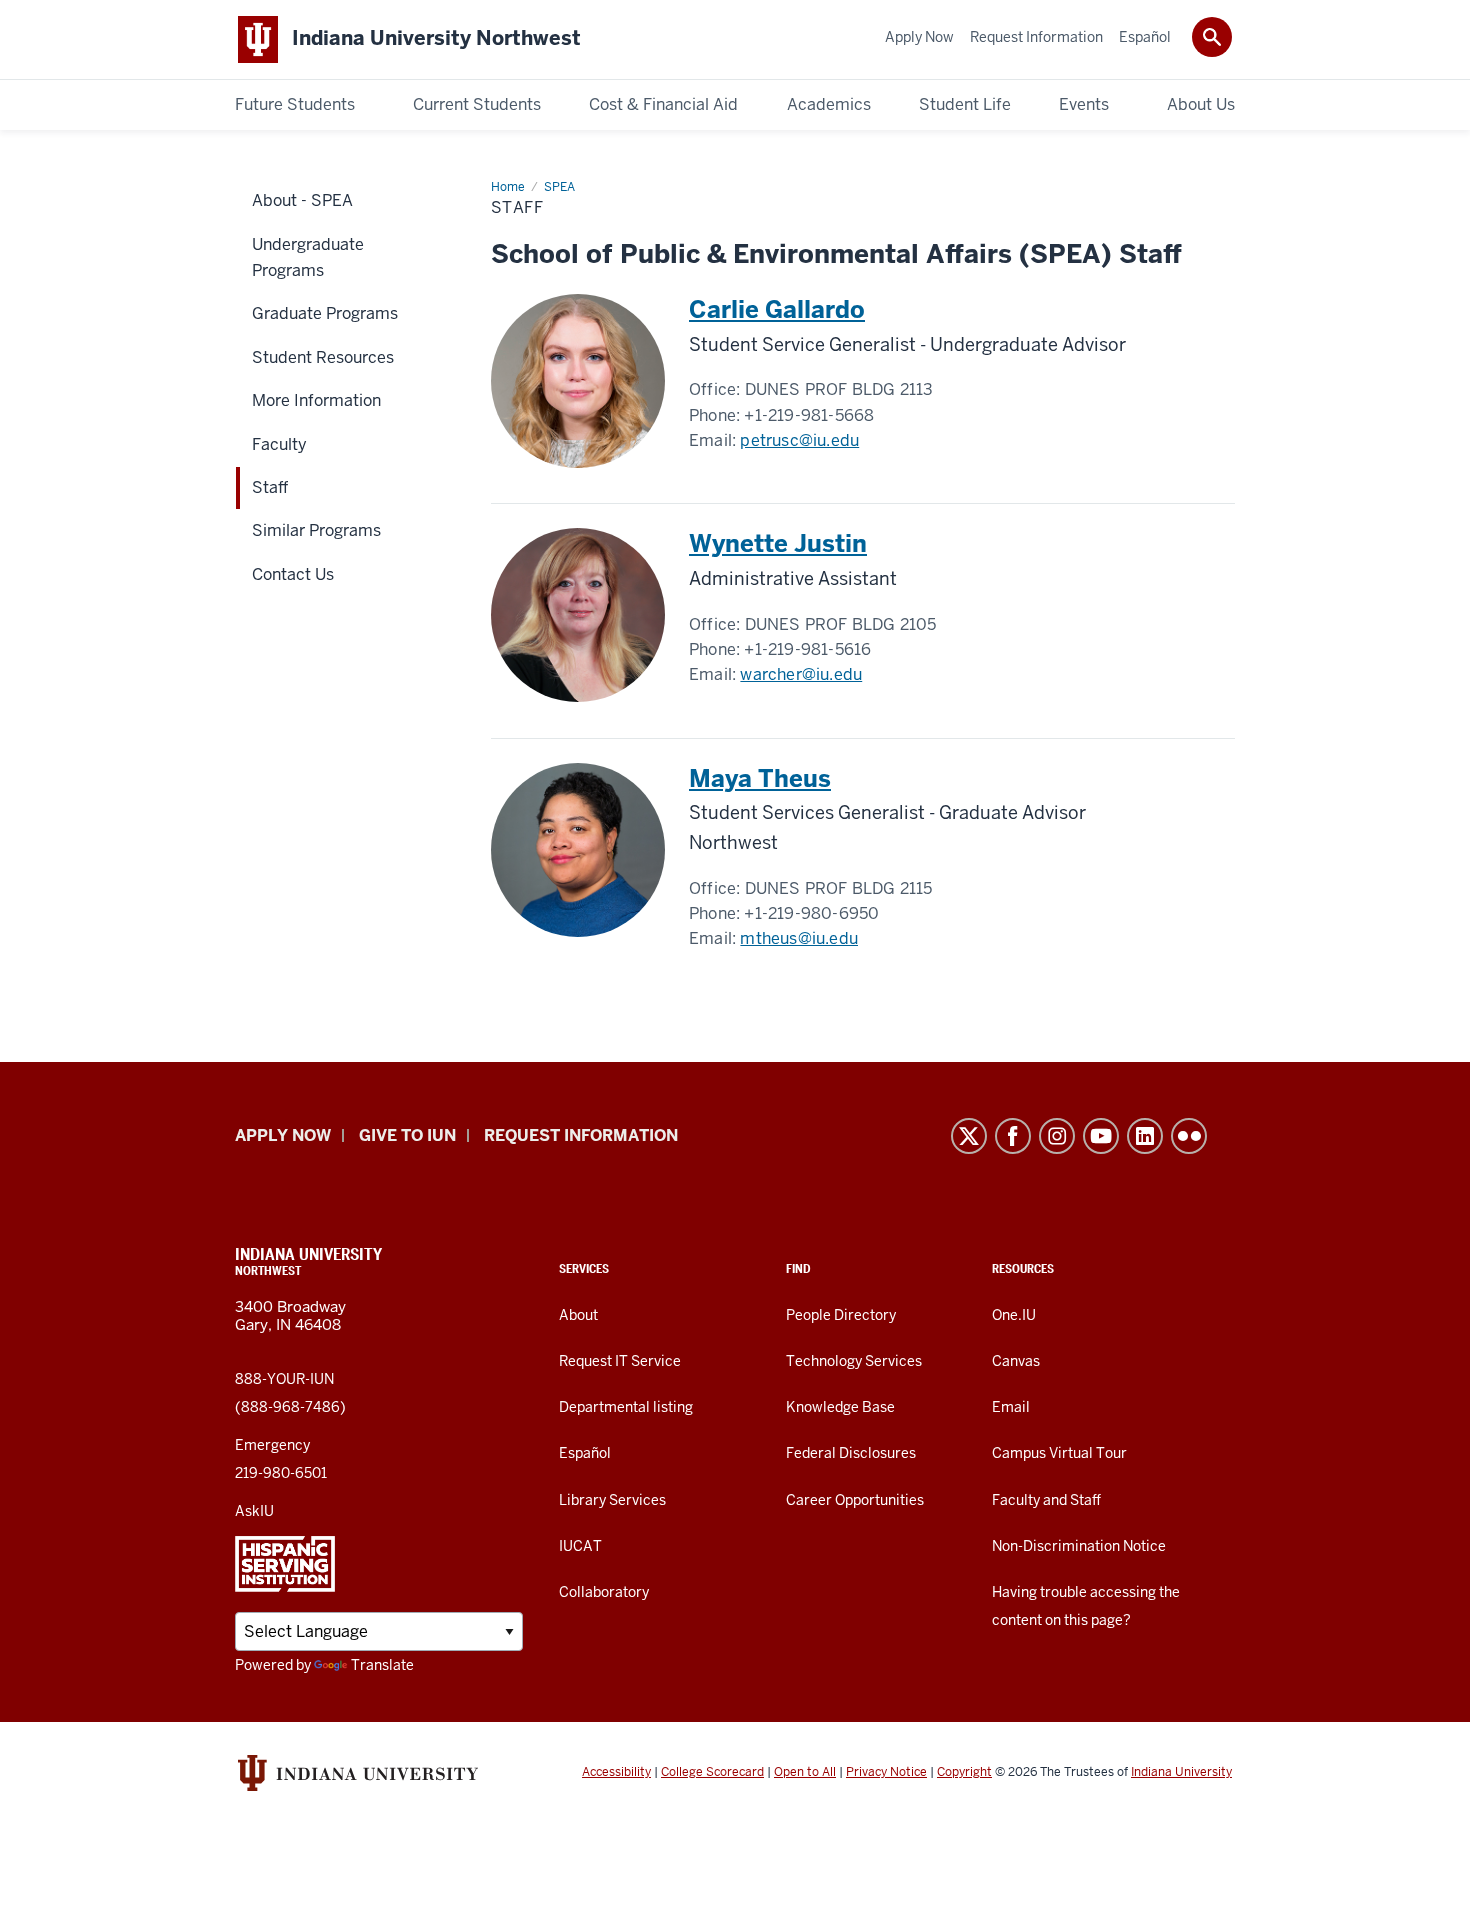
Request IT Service (620, 1361)
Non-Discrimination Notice (1079, 1546)
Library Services (612, 1500)
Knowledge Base (840, 1407)
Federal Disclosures (851, 1453)
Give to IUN (407, 1135)
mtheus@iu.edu (799, 938)
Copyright (964, 1772)
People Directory (841, 1315)
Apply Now (283, 1135)
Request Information (581, 1135)
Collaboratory (604, 1592)
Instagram (1057, 1136)
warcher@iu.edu (801, 674)
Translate (382, 1665)
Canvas (1016, 1361)
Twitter (969, 1136)
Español (585, 1453)
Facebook (1013, 1136)
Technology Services (854, 1361)
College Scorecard (712, 1772)
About (578, 1315)
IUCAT (580, 1546)
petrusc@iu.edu (799, 440)
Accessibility (616, 1772)
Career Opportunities (855, 1500)
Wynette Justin (778, 543)
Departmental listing (626, 1407)
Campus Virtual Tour (1059, 1453)
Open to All (805, 1772)
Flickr (1189, 1136)
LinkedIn (1145, 1136)
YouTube (1101, 1136)
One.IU (1014, 1315)
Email (1011, 1407)
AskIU (254, 1511)
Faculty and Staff (1046, 1500)
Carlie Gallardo (777, 309)
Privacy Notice (886, 1772)
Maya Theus (760, 778)
